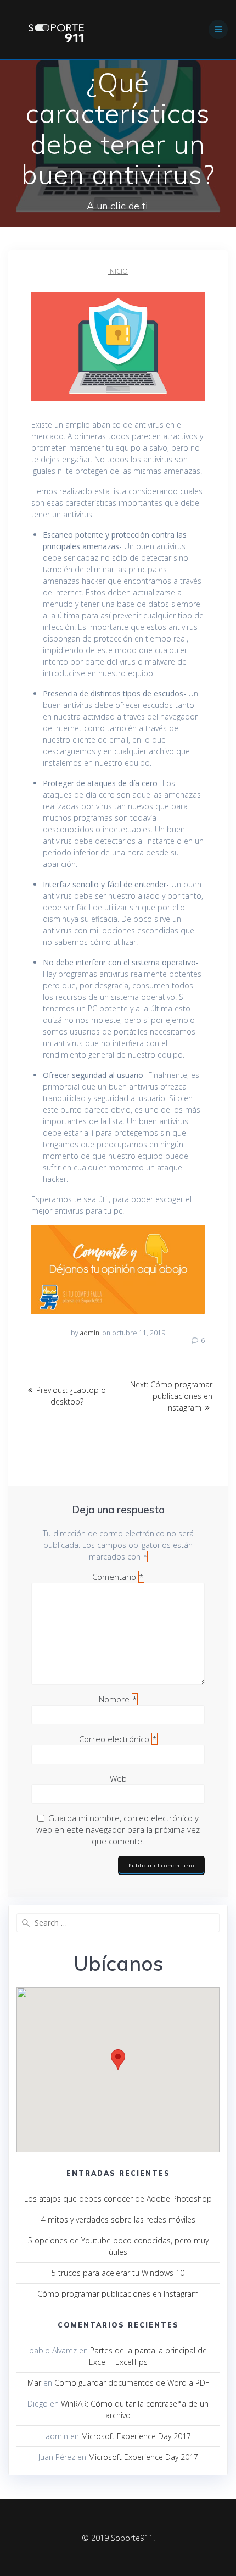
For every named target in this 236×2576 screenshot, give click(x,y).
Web (118, 1778)
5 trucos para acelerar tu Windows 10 (118, 2273)
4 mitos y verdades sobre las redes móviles (118, 2220)
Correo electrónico (118, 1739)
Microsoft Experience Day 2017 (136, 2436)
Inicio (118, 271)
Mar (34, 2383)
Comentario (118, 1577)
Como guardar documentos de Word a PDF (132, 2383)
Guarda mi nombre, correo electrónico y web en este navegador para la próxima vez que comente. (118, 1829)
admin (90, 1333)
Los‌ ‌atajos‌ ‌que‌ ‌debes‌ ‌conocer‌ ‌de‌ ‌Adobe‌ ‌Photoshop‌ (118, 2199)
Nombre (118, 1699)
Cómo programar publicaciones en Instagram (118, 2294)
